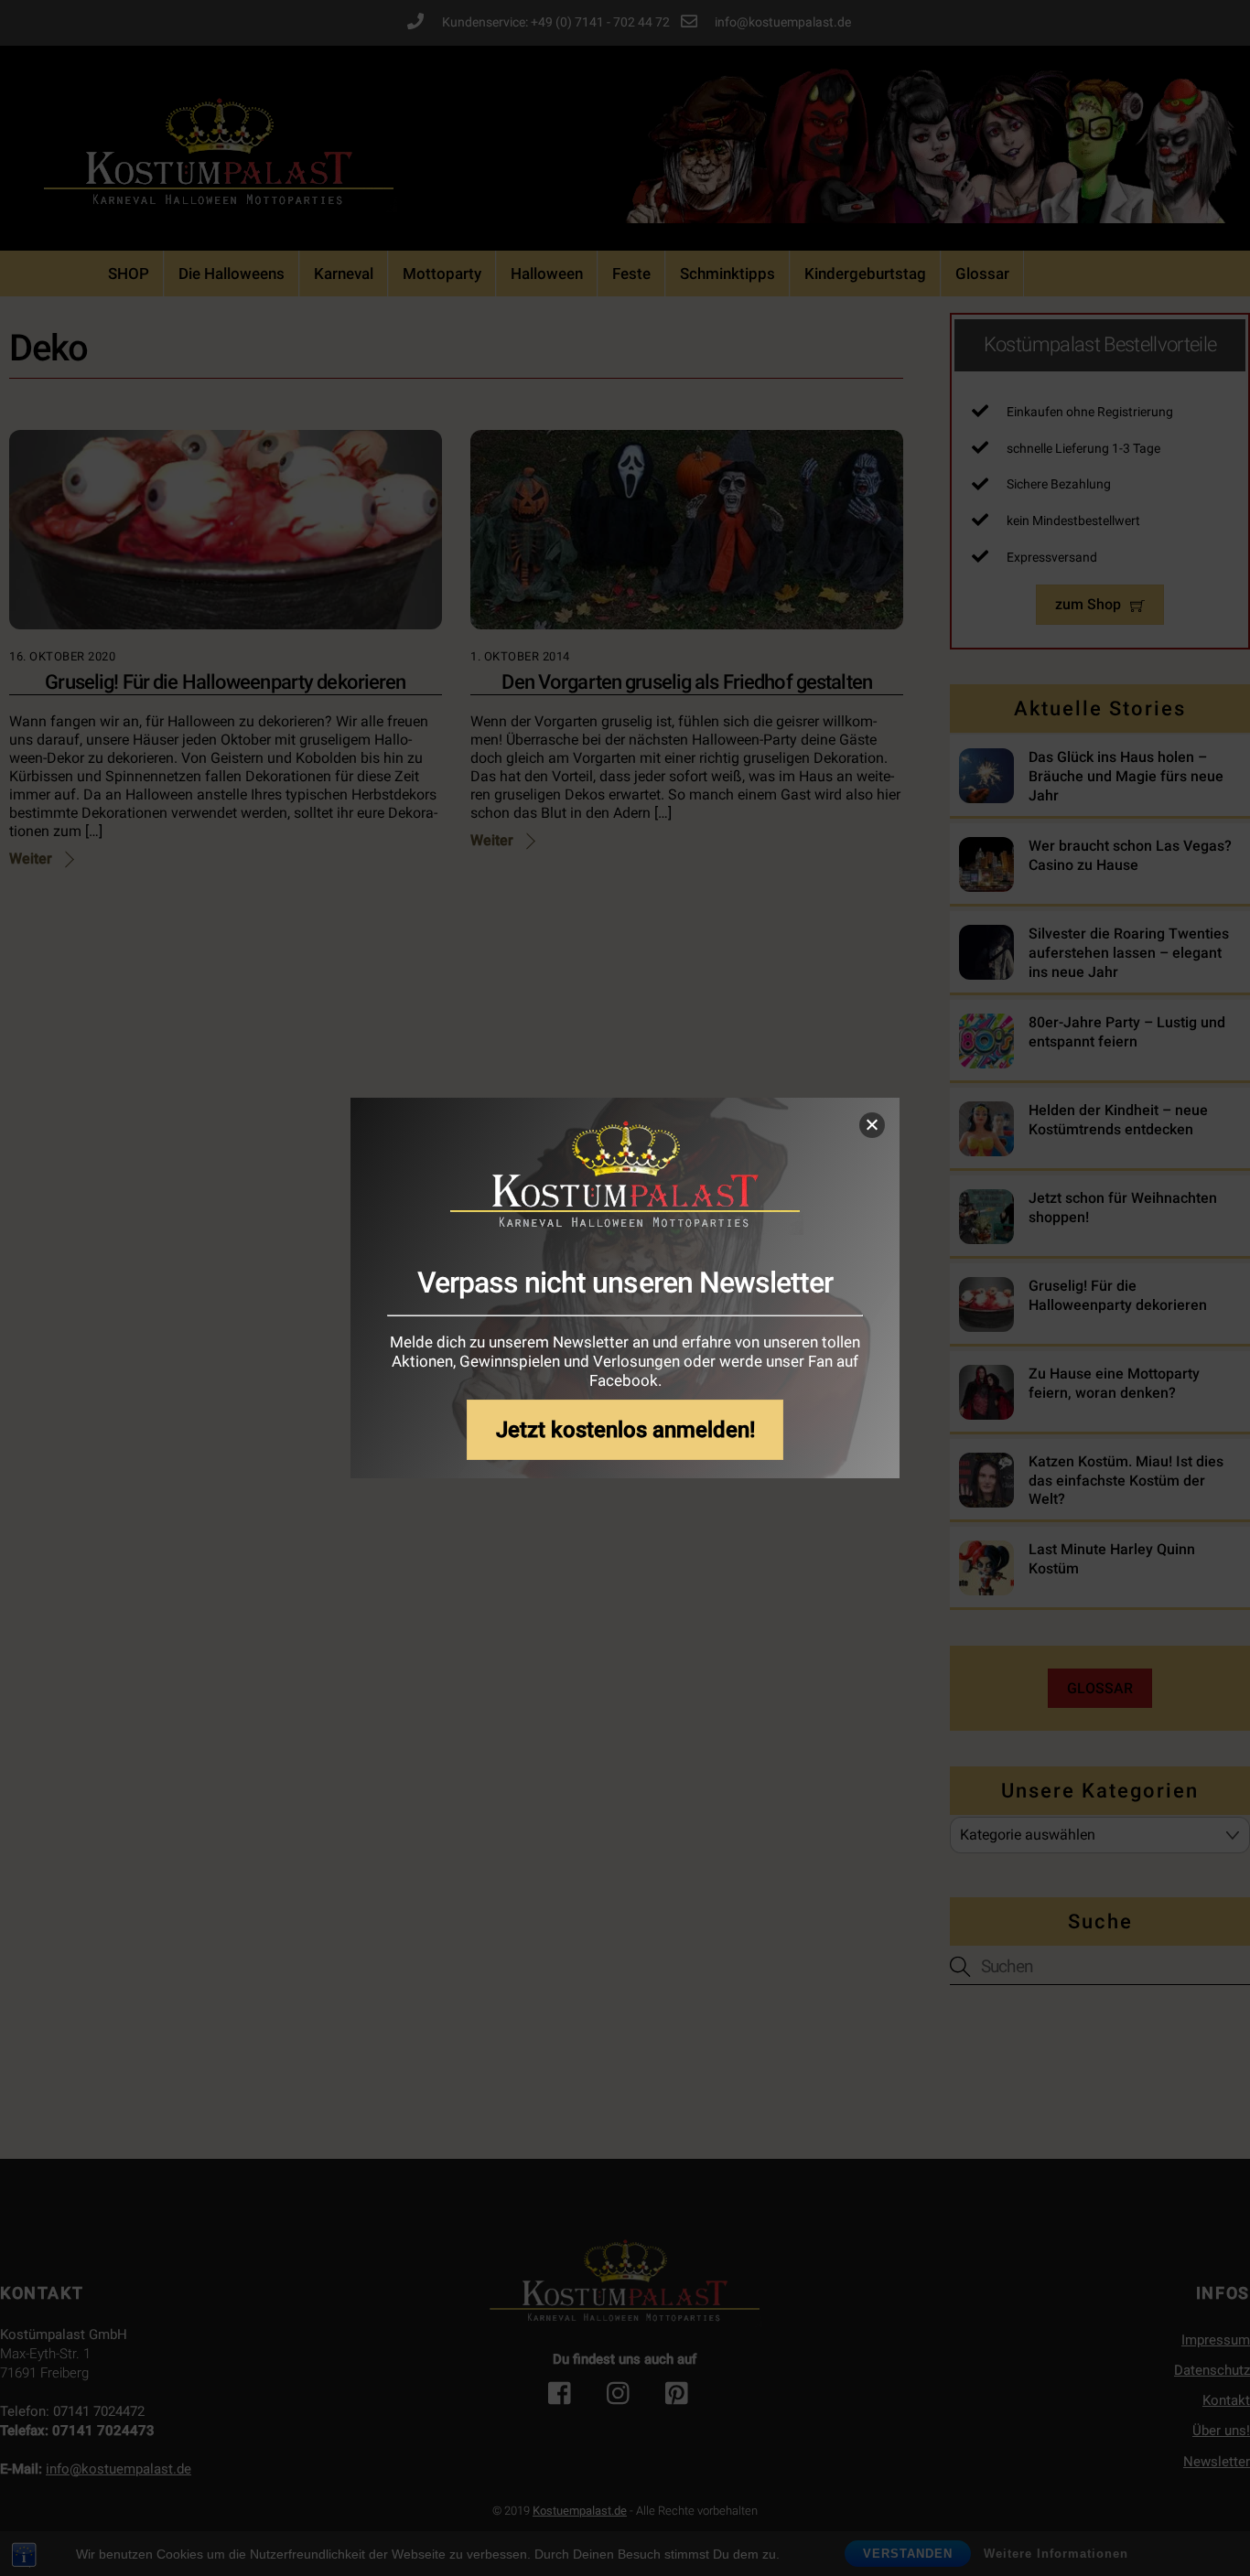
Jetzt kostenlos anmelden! (625, 1429)
